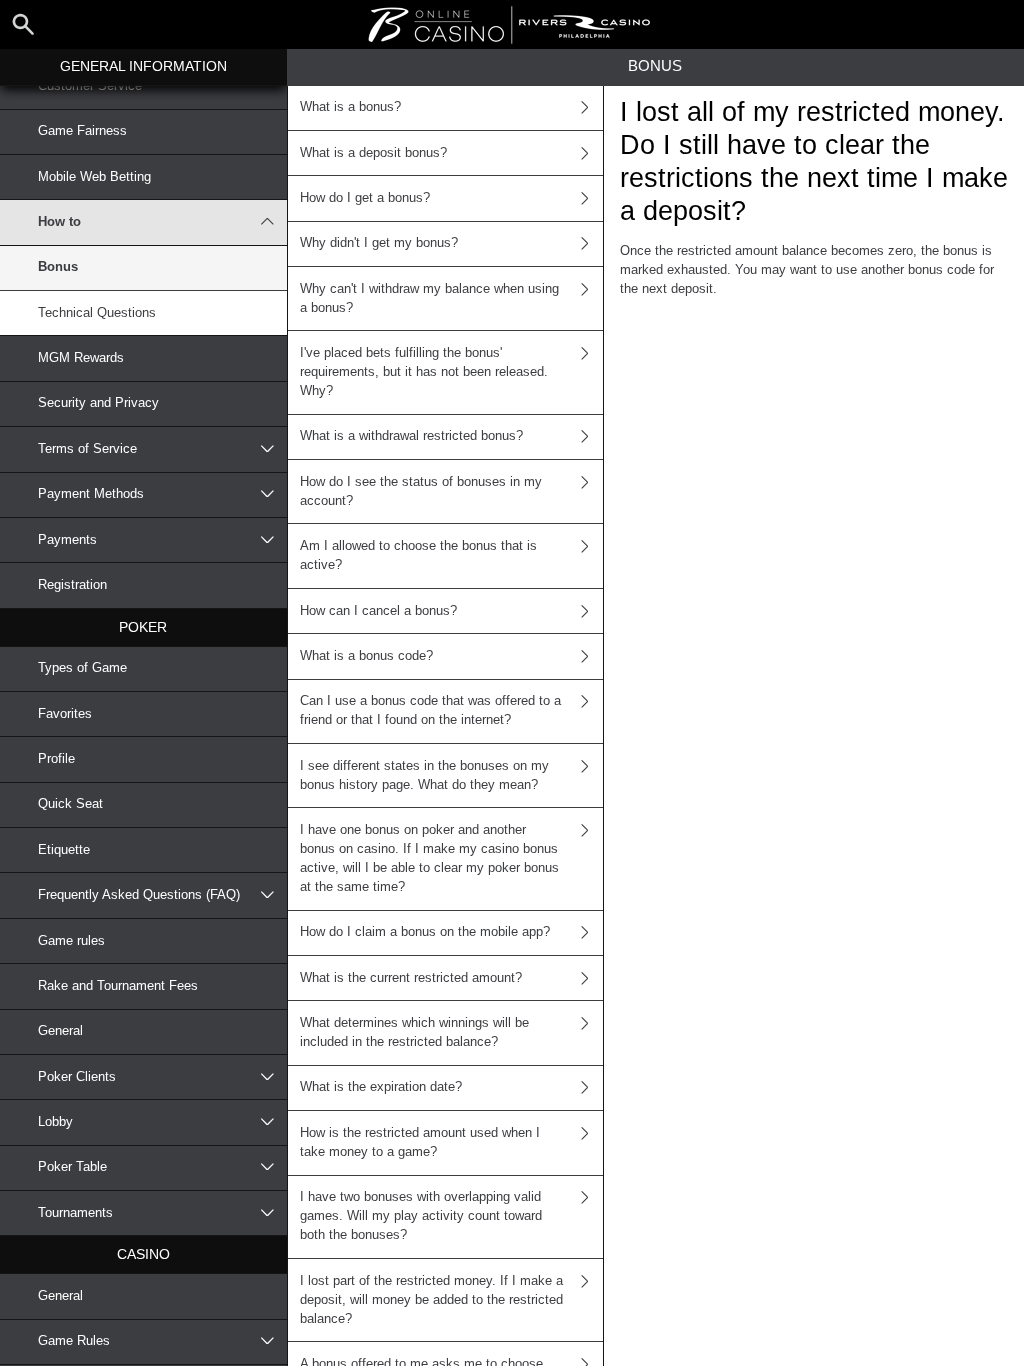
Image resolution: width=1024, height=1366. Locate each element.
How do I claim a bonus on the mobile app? (425, 932)
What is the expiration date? (381, 1087)
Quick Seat (70, 804)
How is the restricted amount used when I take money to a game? (420, 1142)
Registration (72, 585)
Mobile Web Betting (94, 177)
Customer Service (90, 86)
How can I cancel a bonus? (378, 611)
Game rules (71, 941)
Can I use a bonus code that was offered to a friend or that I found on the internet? (430, 710)
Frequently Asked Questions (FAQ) (139, 895)
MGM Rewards (81, 358)
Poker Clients (77, 1077)
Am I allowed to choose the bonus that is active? (418, 555)
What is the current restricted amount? (411, 978)
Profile (56, 759)
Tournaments (75, 1213)
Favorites (65, 714)
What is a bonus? (350, 107)
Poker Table (72, 1167)
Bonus (58, 267)
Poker (143, 627)
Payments (67, 540)
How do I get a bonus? (365, 198)
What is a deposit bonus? (373, 153)
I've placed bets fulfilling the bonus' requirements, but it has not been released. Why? (424, 372)
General (60, 1031)
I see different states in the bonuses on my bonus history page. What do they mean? (424, 775)
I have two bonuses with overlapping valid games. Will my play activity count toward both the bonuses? (421, 1216)
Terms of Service (87, 449)
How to (59, 222)
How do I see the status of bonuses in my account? (421, 491)
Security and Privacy (98, 403)
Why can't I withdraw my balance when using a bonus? (429, 298)
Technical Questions (97, 313)
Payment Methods (91, 494)
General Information (143, 66)
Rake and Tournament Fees (118, 986)
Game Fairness (82, 131)
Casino (143, 1254)
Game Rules (74, 1341)
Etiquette (64, 850)
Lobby (55, 1122)
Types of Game (82, 668)
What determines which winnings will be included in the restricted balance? (414, 1032)
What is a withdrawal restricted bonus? (411, 436)
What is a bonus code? (366, 656)
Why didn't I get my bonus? (379, 243)
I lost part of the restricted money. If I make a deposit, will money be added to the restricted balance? (431, 1300)
